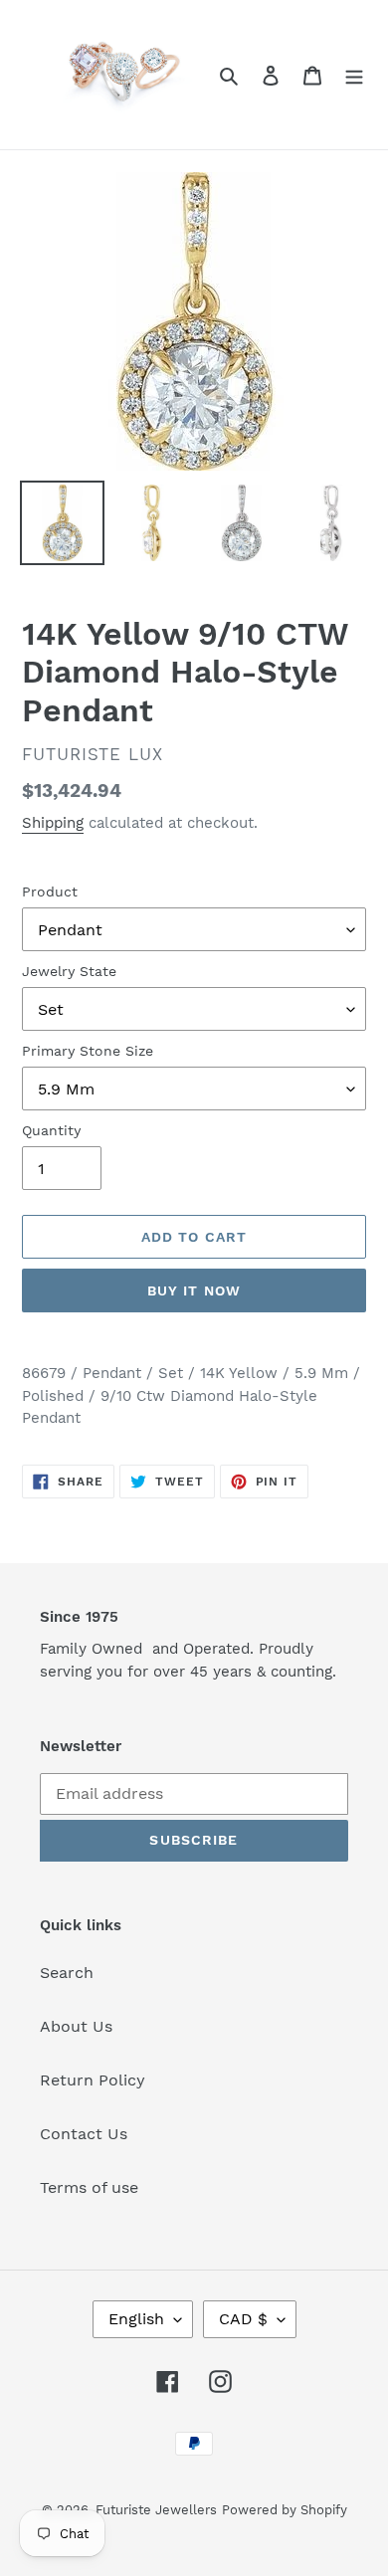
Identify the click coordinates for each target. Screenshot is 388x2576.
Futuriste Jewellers (156, 2510)
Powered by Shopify (285, 2510)
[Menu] (354, 75)
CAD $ (243, 2319)
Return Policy (93, 2080)
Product (50, 892)
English (136, 2319)
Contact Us (84, 2134)
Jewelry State (69, 971)
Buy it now (194, 1290)
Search (67, 1973)
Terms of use (89, 2187)
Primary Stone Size (88, 1051)
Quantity (51, 1130)
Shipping (53, 823)
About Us (76, 2026)
